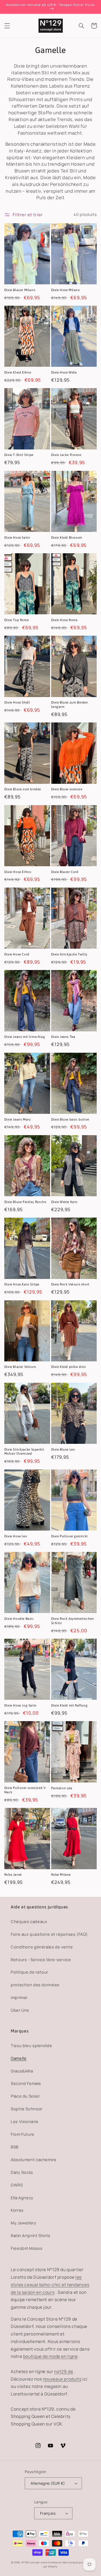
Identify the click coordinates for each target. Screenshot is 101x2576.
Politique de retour (29, 1972)
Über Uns (20, 2010)
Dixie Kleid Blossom (67, 538)
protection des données (35, 1985)
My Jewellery (24, 2223)
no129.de (64, 2371)
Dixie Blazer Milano (20, 290)
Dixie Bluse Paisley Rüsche (25, 1202)
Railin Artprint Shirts (31, 2235)
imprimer (19, 1997)
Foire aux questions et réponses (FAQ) (49, 1934)
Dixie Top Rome (16, 620)
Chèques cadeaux (29, 1921)
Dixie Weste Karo (65, 1202)
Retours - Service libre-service (41, 1960)
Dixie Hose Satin (17, 538)
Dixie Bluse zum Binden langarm (70, 705)
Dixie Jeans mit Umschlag (25, 1037)
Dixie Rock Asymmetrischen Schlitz (73, 1621)
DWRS (17, 2185)
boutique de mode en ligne (50, 2356)
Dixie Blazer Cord (65, 872)
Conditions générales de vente (42, 1947)
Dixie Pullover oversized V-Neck (25, 1790)
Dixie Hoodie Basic (19, 1619)
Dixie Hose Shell (17, 702)
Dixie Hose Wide (64, 372)
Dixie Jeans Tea (63, 1037)
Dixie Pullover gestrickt (69, 1536)
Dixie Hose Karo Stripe (22, 1284)
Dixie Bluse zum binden (23, 789)
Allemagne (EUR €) (48, 2483)
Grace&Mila (22, 2071)
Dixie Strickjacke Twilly (69, 954)
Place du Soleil (25, 2096)
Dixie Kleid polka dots (69, 1367)
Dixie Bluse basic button (70, 1119)
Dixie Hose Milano (66, 290)
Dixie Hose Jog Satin (20, 1705)
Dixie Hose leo (16, 1536)
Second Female (26, 2083)
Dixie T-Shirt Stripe (19, 455)
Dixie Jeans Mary (18, 1119)
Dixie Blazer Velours (20, 1367)
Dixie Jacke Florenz (66, 455)
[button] (7, 26)
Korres (17, 2210)
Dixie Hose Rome (64, 620)
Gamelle (19, 2058)
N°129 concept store (35, 2562)
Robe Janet (13, 1875)
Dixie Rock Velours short (70, 1284)
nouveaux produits (62, 2379)
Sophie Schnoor (27, 2109)
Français (48, 2513)
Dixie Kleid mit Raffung (69, 1705)
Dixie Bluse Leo (63, 1449)
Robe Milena (61, 1875)
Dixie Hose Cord (17, 954)
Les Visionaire (25, 2121)
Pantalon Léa (62, 1788)
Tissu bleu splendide (32, 2045)
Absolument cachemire (34, 2160)
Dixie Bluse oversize (67, 789)
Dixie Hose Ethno (18, 872)
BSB (15, 2147)
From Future (23, 2134)
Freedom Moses (27, 2248)
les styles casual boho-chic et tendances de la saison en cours (50, 2285)
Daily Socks (22, 2172)
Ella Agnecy (22, 2198)
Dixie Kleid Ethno (18, 372)
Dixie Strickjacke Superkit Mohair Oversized (24, 1452)
